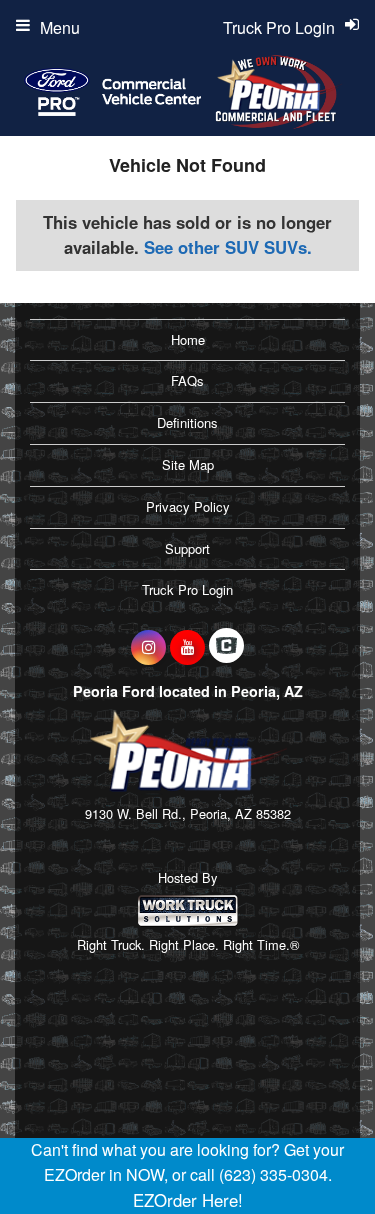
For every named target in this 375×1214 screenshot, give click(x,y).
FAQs (187, 380)
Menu (60, 27)
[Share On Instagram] (148, 647)
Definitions (187, 422)
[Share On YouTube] (187, 647)
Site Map (188, 464)
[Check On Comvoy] (226, 647)
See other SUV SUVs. (228, 247)
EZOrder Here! (188, 1200)
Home (188, 339)
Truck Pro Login (187, 589)
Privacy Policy (188, 506)
